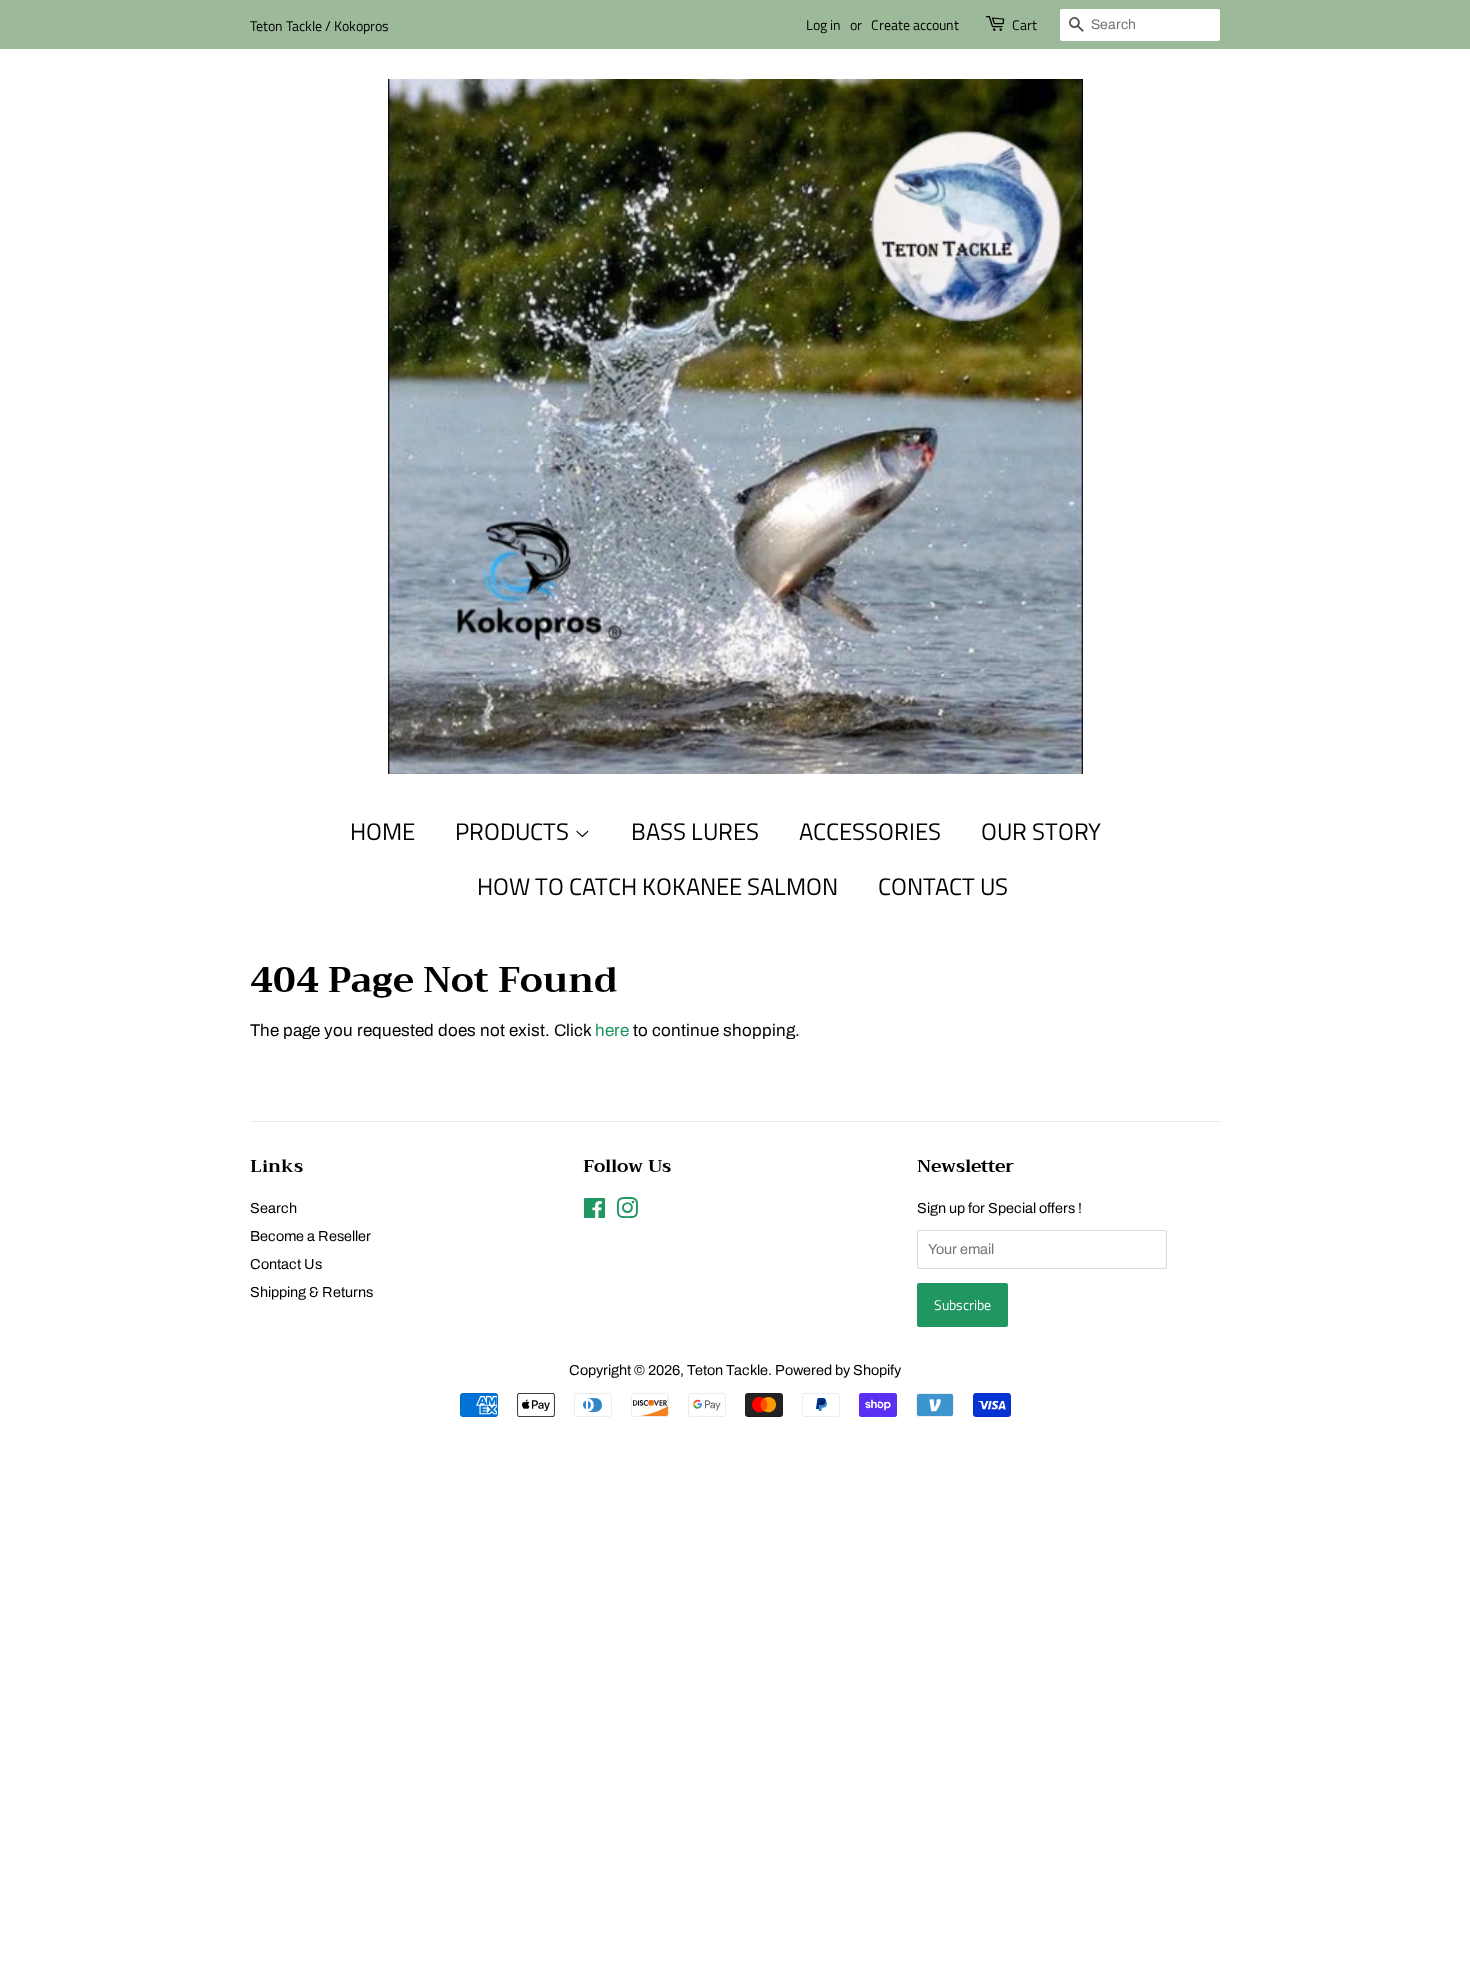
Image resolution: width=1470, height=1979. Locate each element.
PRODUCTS (514, 831)
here (612, 1030)
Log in (823, 24)
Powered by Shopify (838, 1370)
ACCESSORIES (870, 831)
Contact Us (286, 1264)
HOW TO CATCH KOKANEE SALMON (657, 886)
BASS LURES (695, 831)
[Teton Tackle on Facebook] (594, 1212)
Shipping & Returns (311, 1292)
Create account (915, 24)
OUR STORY (1041, 831)
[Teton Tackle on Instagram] (627, 1212)
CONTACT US (943, 886)
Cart (1024, 24)
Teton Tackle (727, 1370)
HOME (382, 831)
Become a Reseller (310, 1236)
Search (273, 1208)
